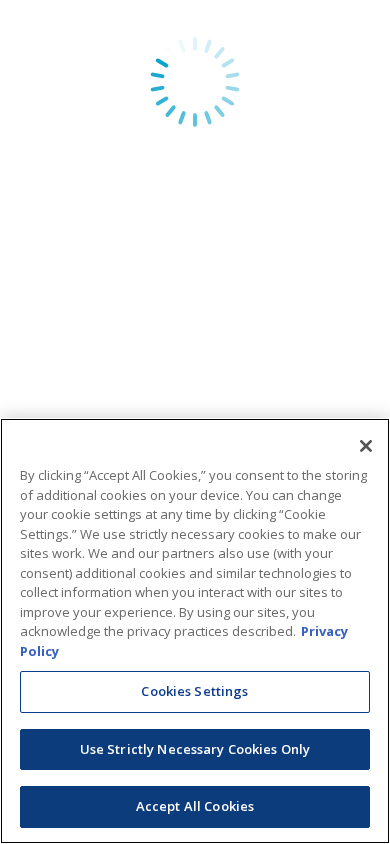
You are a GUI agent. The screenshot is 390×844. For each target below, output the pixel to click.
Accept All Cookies (195, 806)
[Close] (366, 446)
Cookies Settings (194, 691)
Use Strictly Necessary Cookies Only (195, 749)
